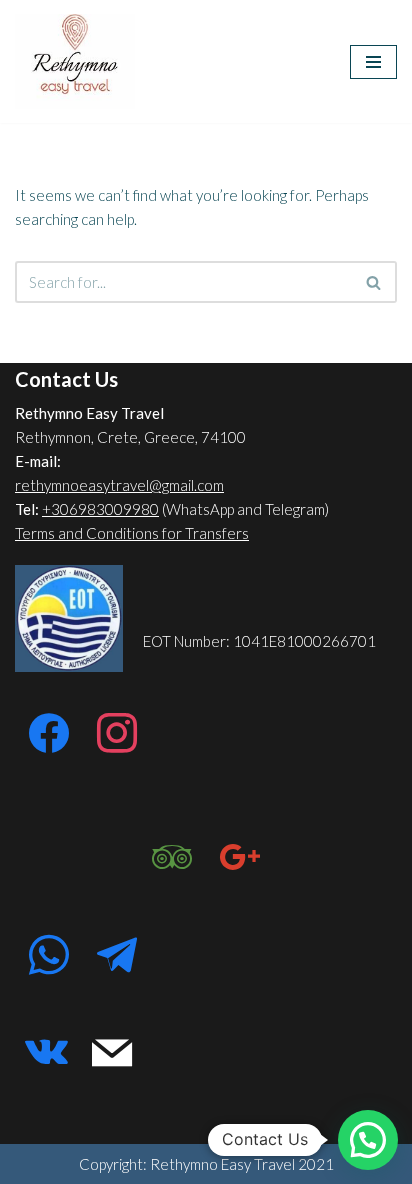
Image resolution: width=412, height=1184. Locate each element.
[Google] (240, 858)
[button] (368, 1140)
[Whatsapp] (49, 956)
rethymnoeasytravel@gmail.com (119, 485)
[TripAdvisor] (172, 858)
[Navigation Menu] (373, 62)
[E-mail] (112, 1054)
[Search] (374, 282)
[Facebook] (49, 734)
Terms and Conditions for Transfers (132, 533)
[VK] (46, 1054)
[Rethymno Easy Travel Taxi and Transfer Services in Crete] (75, 61)
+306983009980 (100, 509)
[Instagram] (117, 734)
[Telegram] (117, 956)
